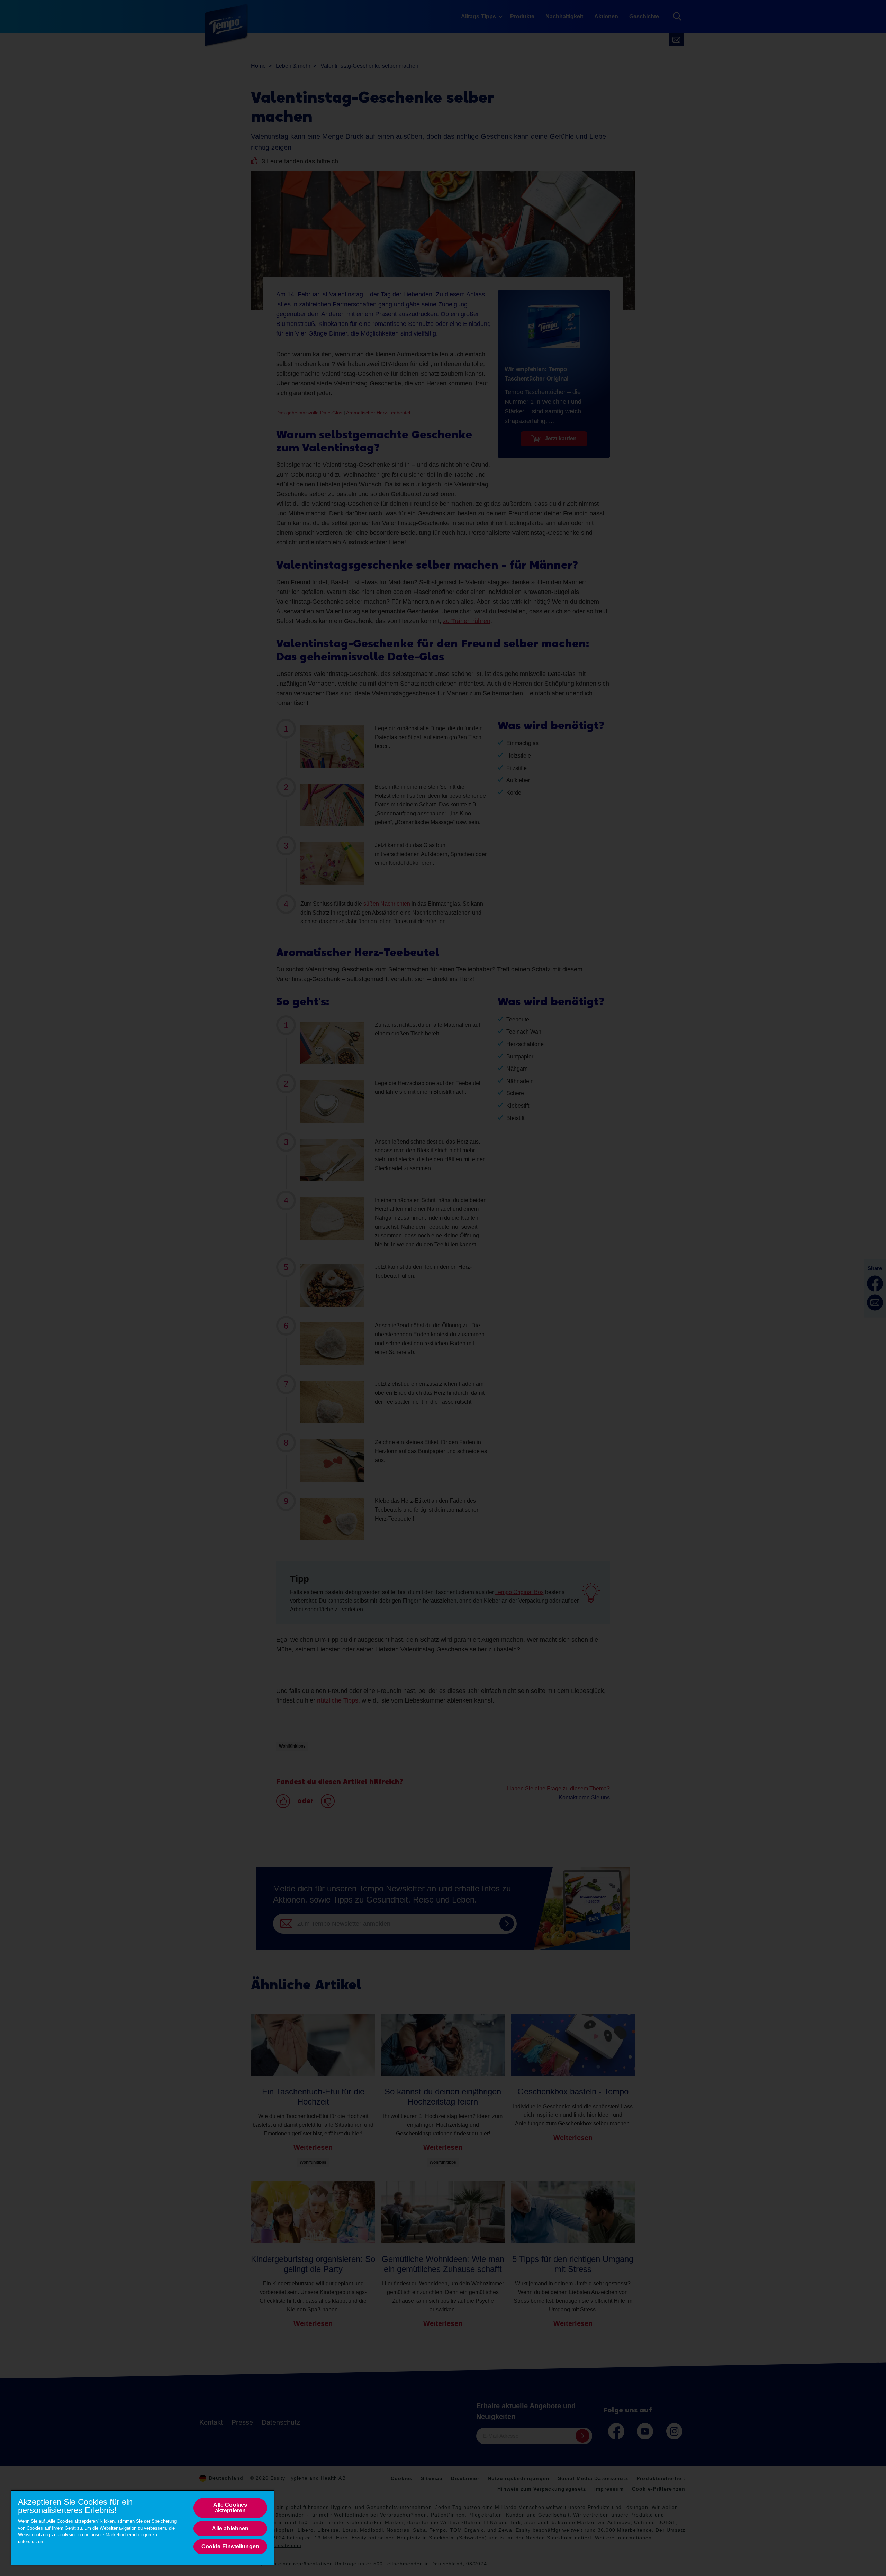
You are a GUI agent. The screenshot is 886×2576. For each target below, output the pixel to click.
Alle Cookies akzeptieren (230, 2508)
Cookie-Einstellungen (230, 2546)
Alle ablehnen (230, 2528)
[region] (143, 2527)
